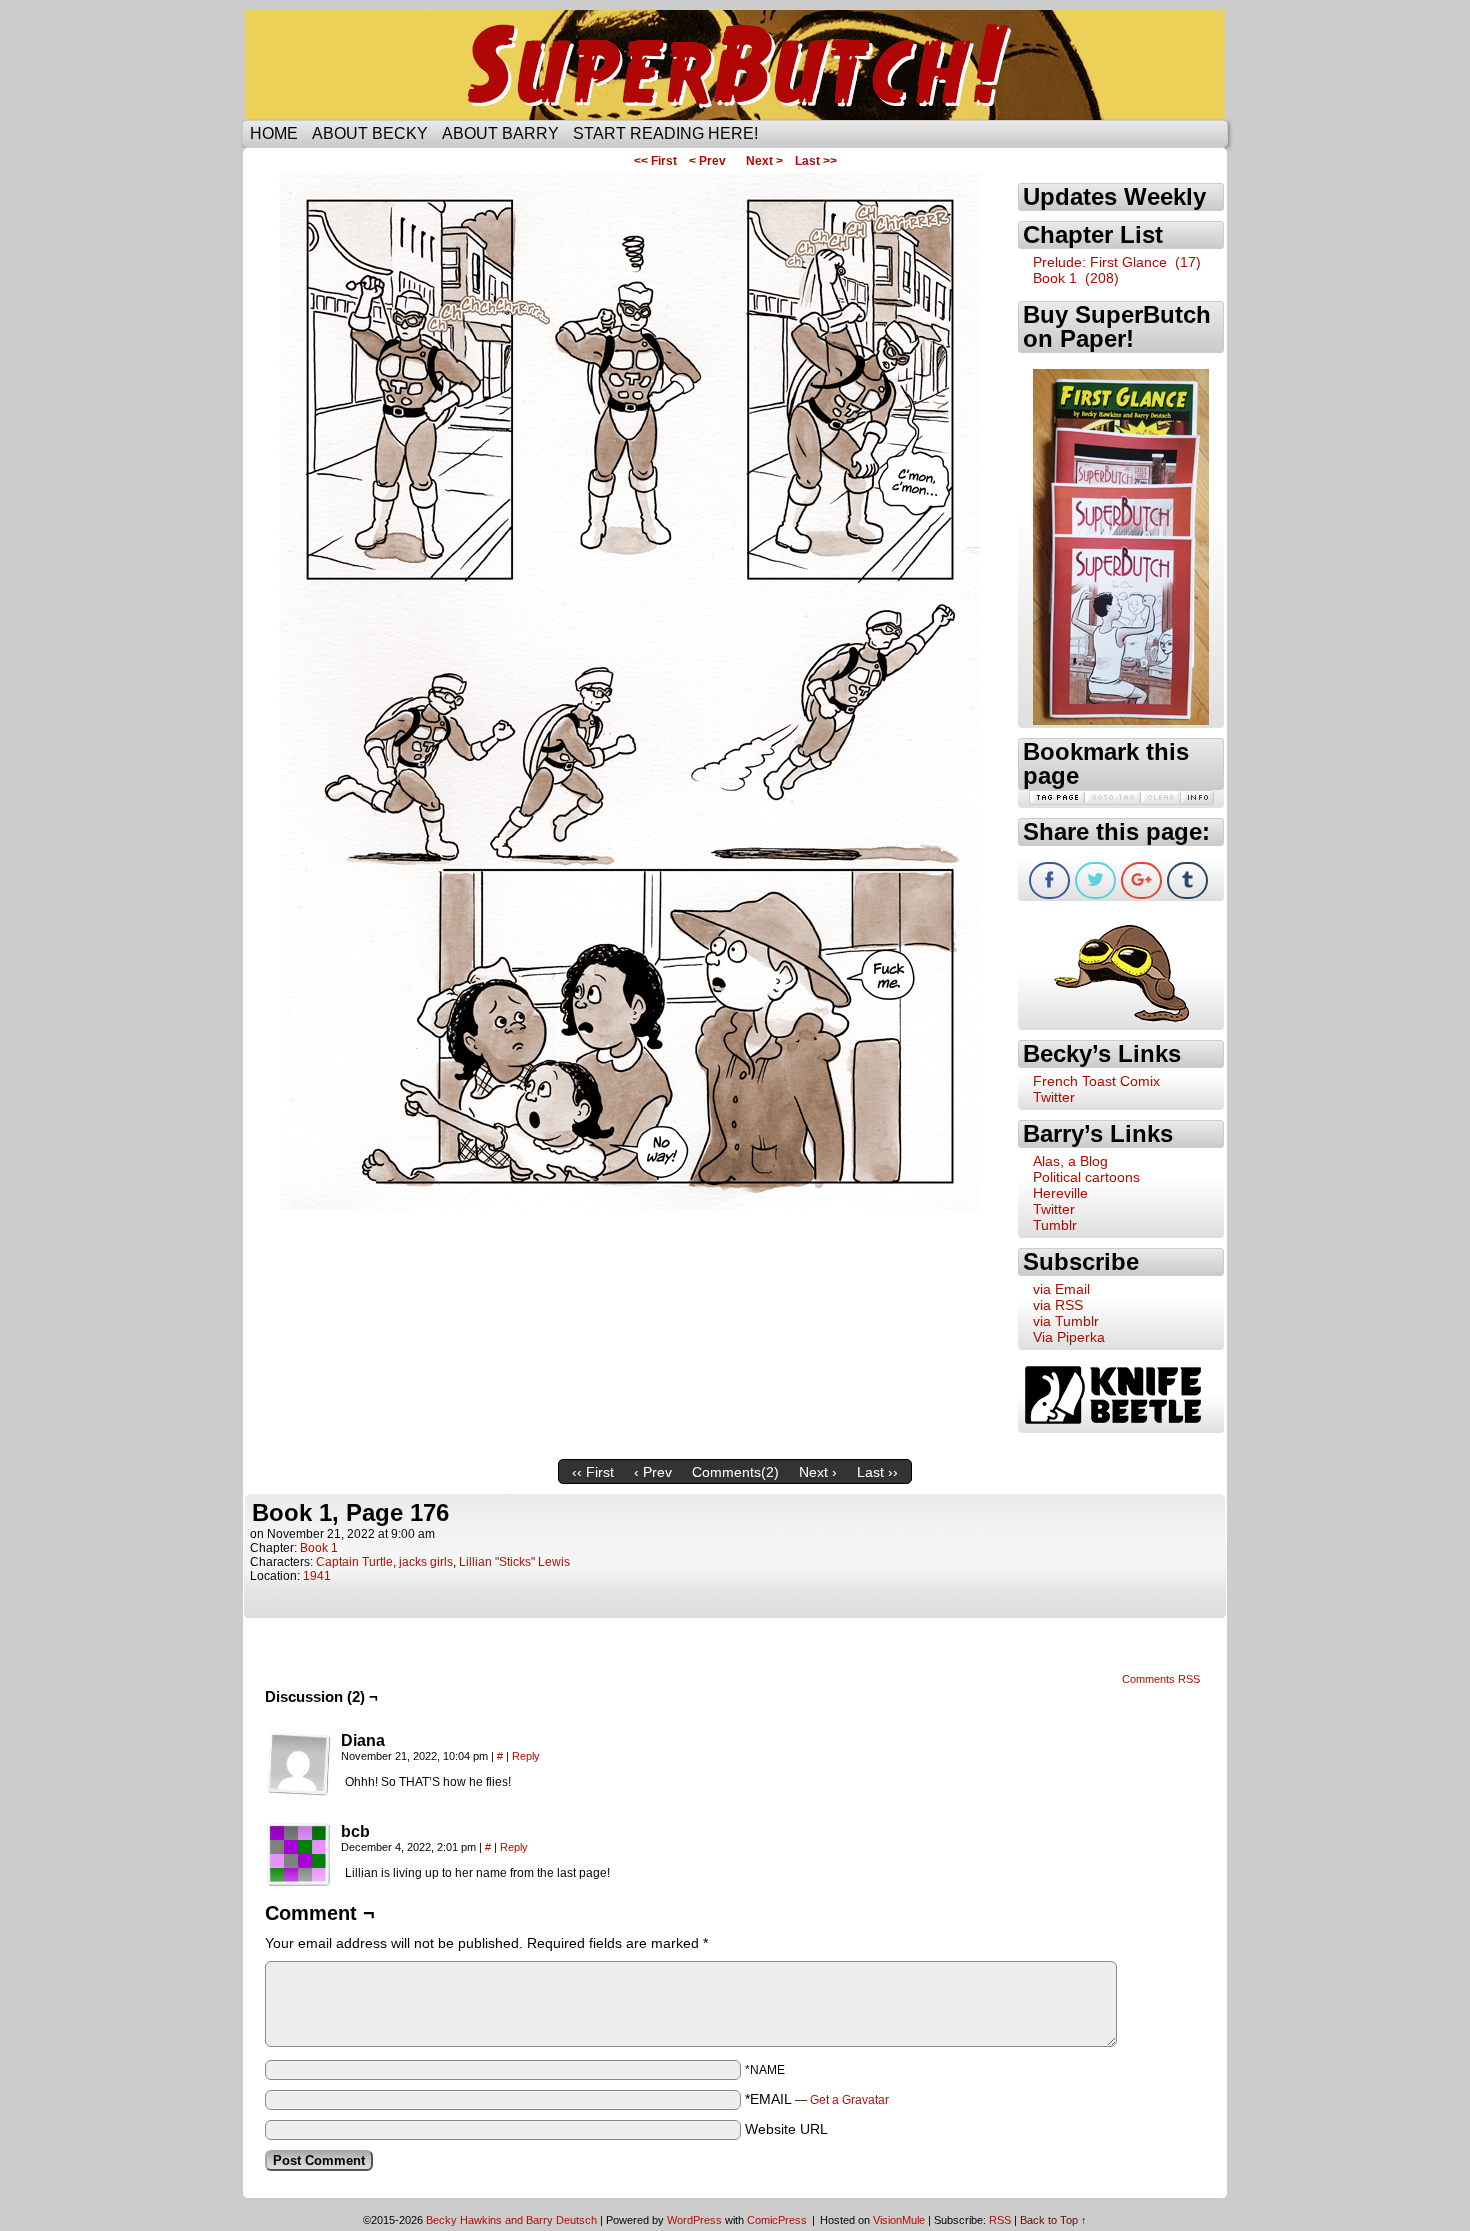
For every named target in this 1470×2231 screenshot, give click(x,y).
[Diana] (299, 1764)
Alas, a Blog (1070, 1161)
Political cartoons (1086, 1177)
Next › (818, 1472)
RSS (1000, 2220)
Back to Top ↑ (1053, 2220)
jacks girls (426, 1562)
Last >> (816, 161)
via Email (1061, 1289)
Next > (764, 161)
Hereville (1060, 1193)
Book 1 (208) (1076, 278)
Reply (526, 1756)
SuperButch (735, 65)
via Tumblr (1066, 1321)
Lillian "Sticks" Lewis (514, 1562)
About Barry (500, 133)
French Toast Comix (1096, 1081)
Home (274, 133)
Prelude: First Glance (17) (1117, 262)
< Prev (707, 161)
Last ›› (877, 1472)
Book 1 (319, 1548)
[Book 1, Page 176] (630, 1205)
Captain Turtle (354, 1562)
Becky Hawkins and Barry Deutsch (511, 2220)
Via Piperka (1069, 1337)
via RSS (1058, 1305)
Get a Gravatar (849, 2100)
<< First (655, 161)
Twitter (1054, 1097)
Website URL (786, 2129)
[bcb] (299, 1855)
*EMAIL (817, 2099)
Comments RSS (1161, 1679)
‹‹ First (593, 1472)
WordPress (694, 2220)
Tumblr (1055, 1225)
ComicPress (777, 2220)
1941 (317, 1576)
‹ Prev (653, 1472)
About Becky (370, 133)
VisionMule (899, 2220)
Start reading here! (665, 133)
